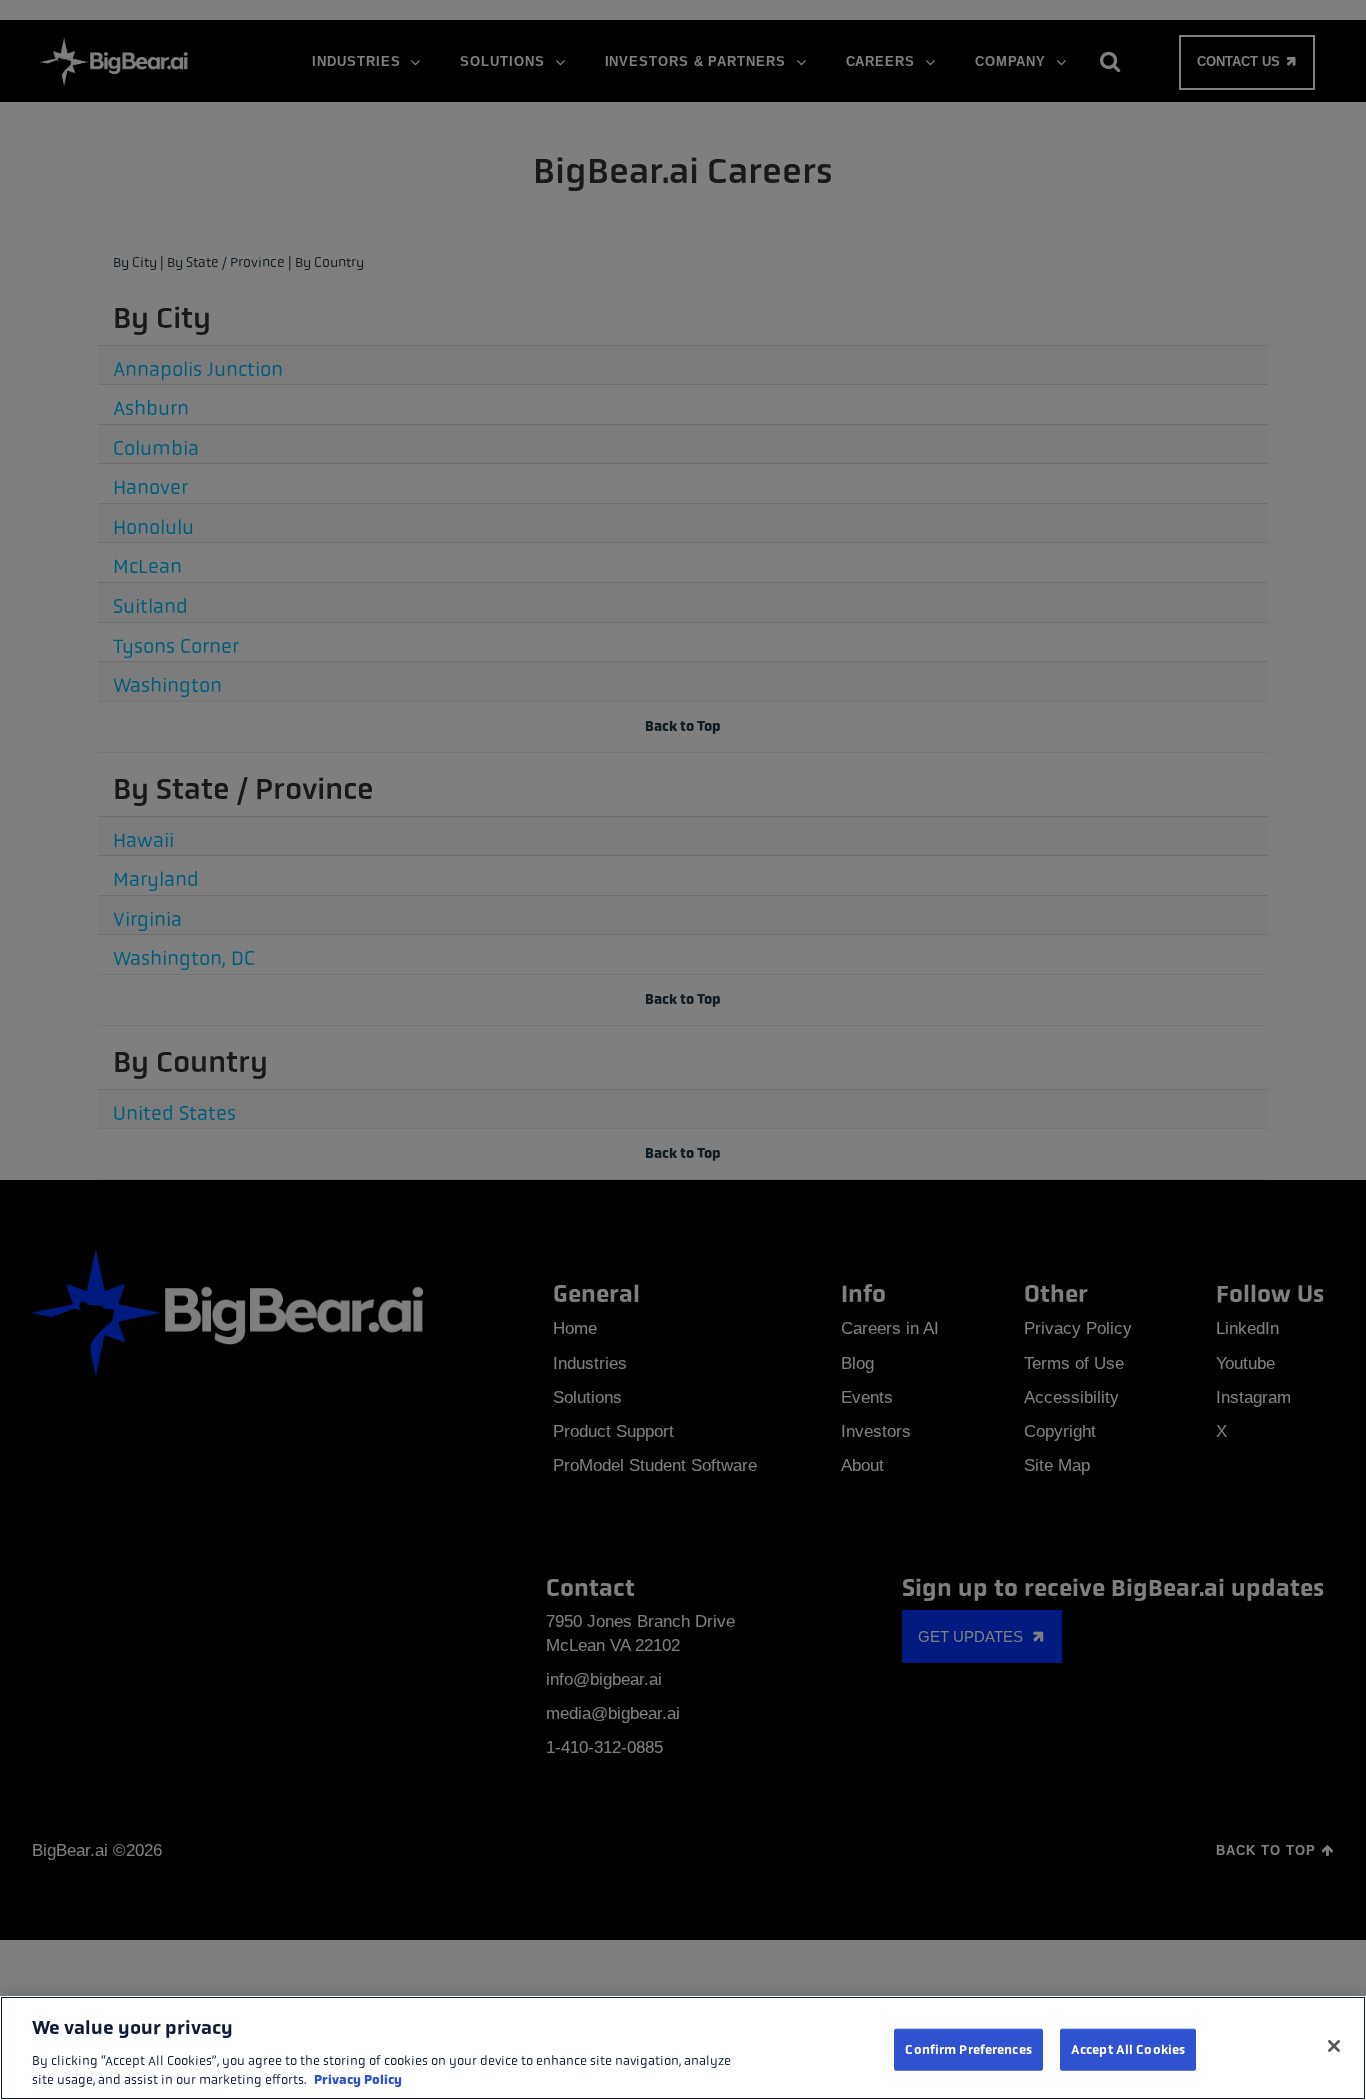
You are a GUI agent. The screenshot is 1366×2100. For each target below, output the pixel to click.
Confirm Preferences (968, 2049)
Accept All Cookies (1128, 2049)
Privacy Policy (358, 2079)
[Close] (1334, 2046)
